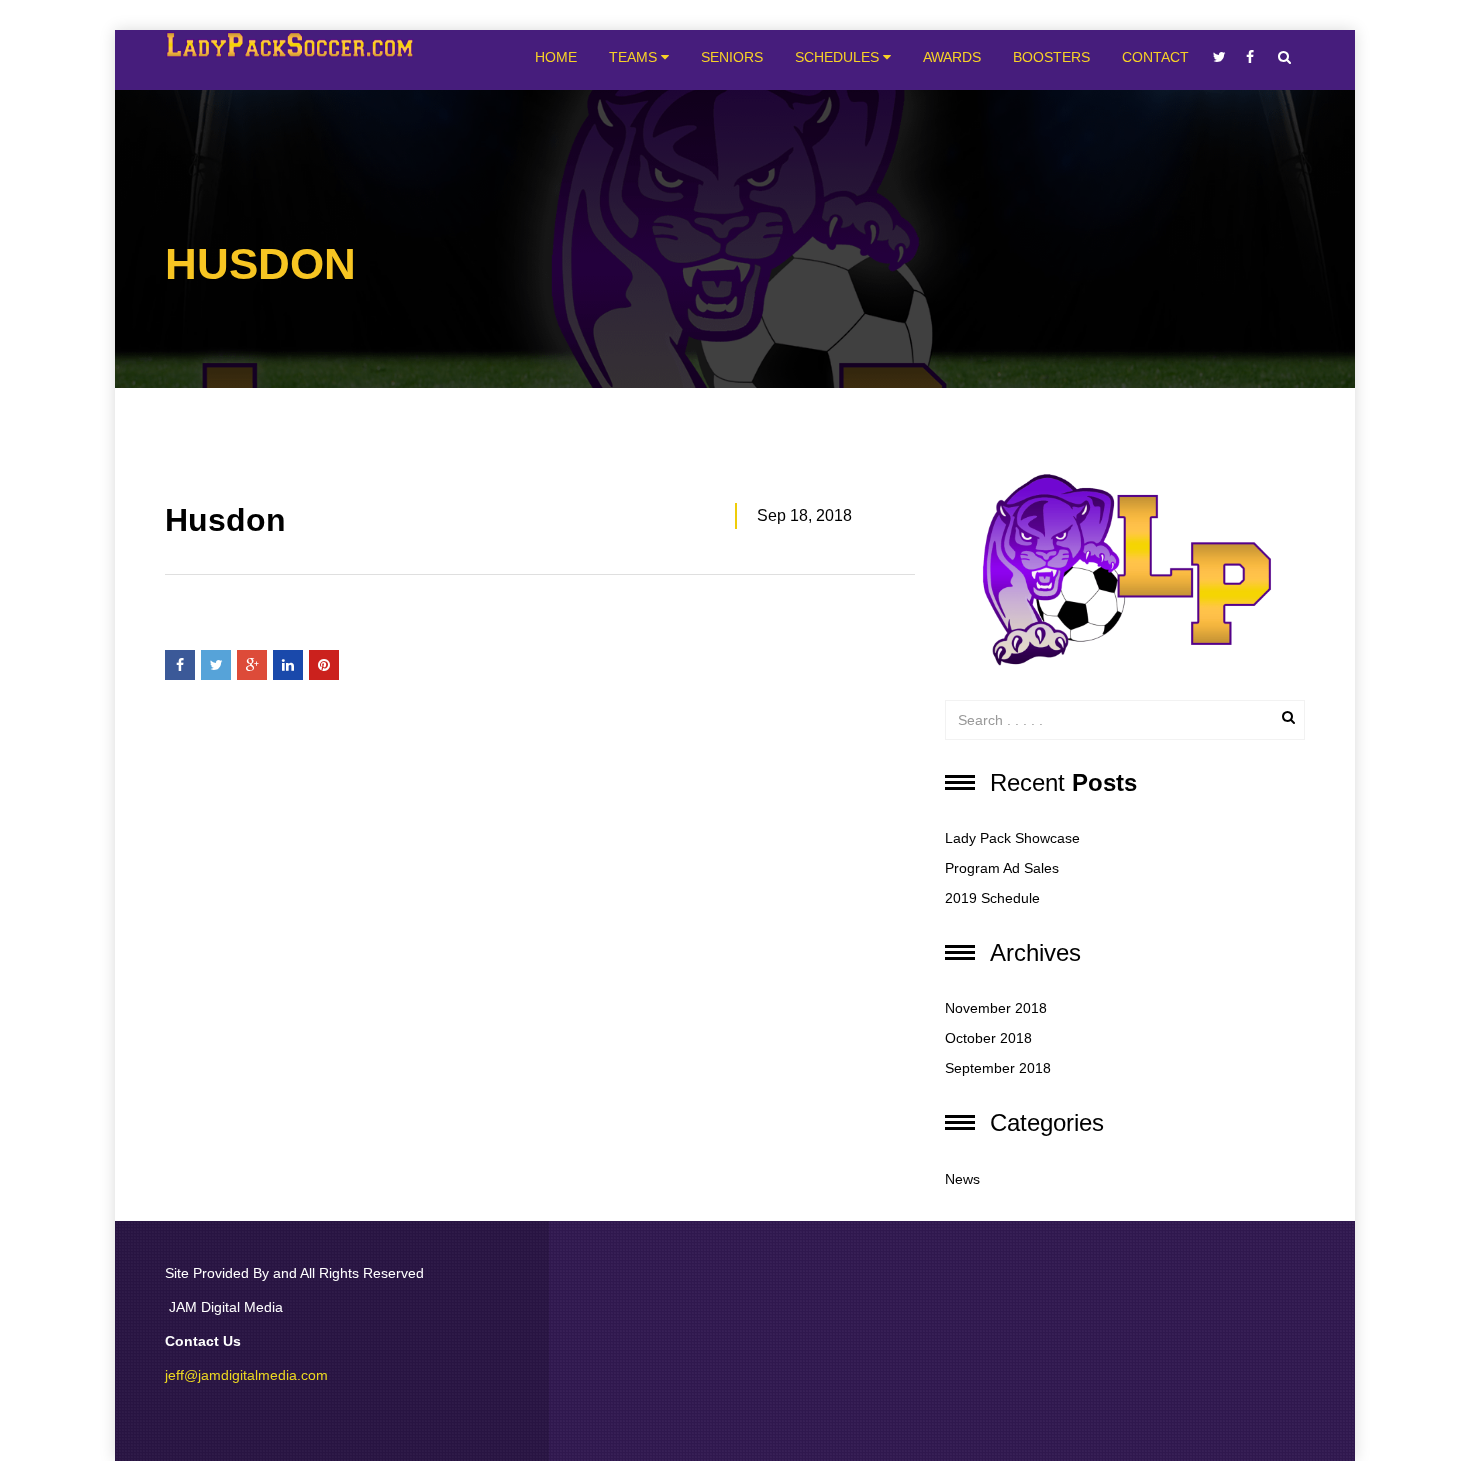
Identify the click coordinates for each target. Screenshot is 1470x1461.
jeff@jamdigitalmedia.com (246, 1375)
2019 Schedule (992, 898)
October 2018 (988, 1038)
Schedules (839, 57)
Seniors (732, 57)
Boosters (1051, 57)
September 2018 (998, 1068)
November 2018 (996, 1008)
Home (556, 57)
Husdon (225, 520)
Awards (952, 57)
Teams (635, 57)
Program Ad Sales (1002, 868)
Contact (1155, 57)
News (962, 1179)
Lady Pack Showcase (1012, 838)
